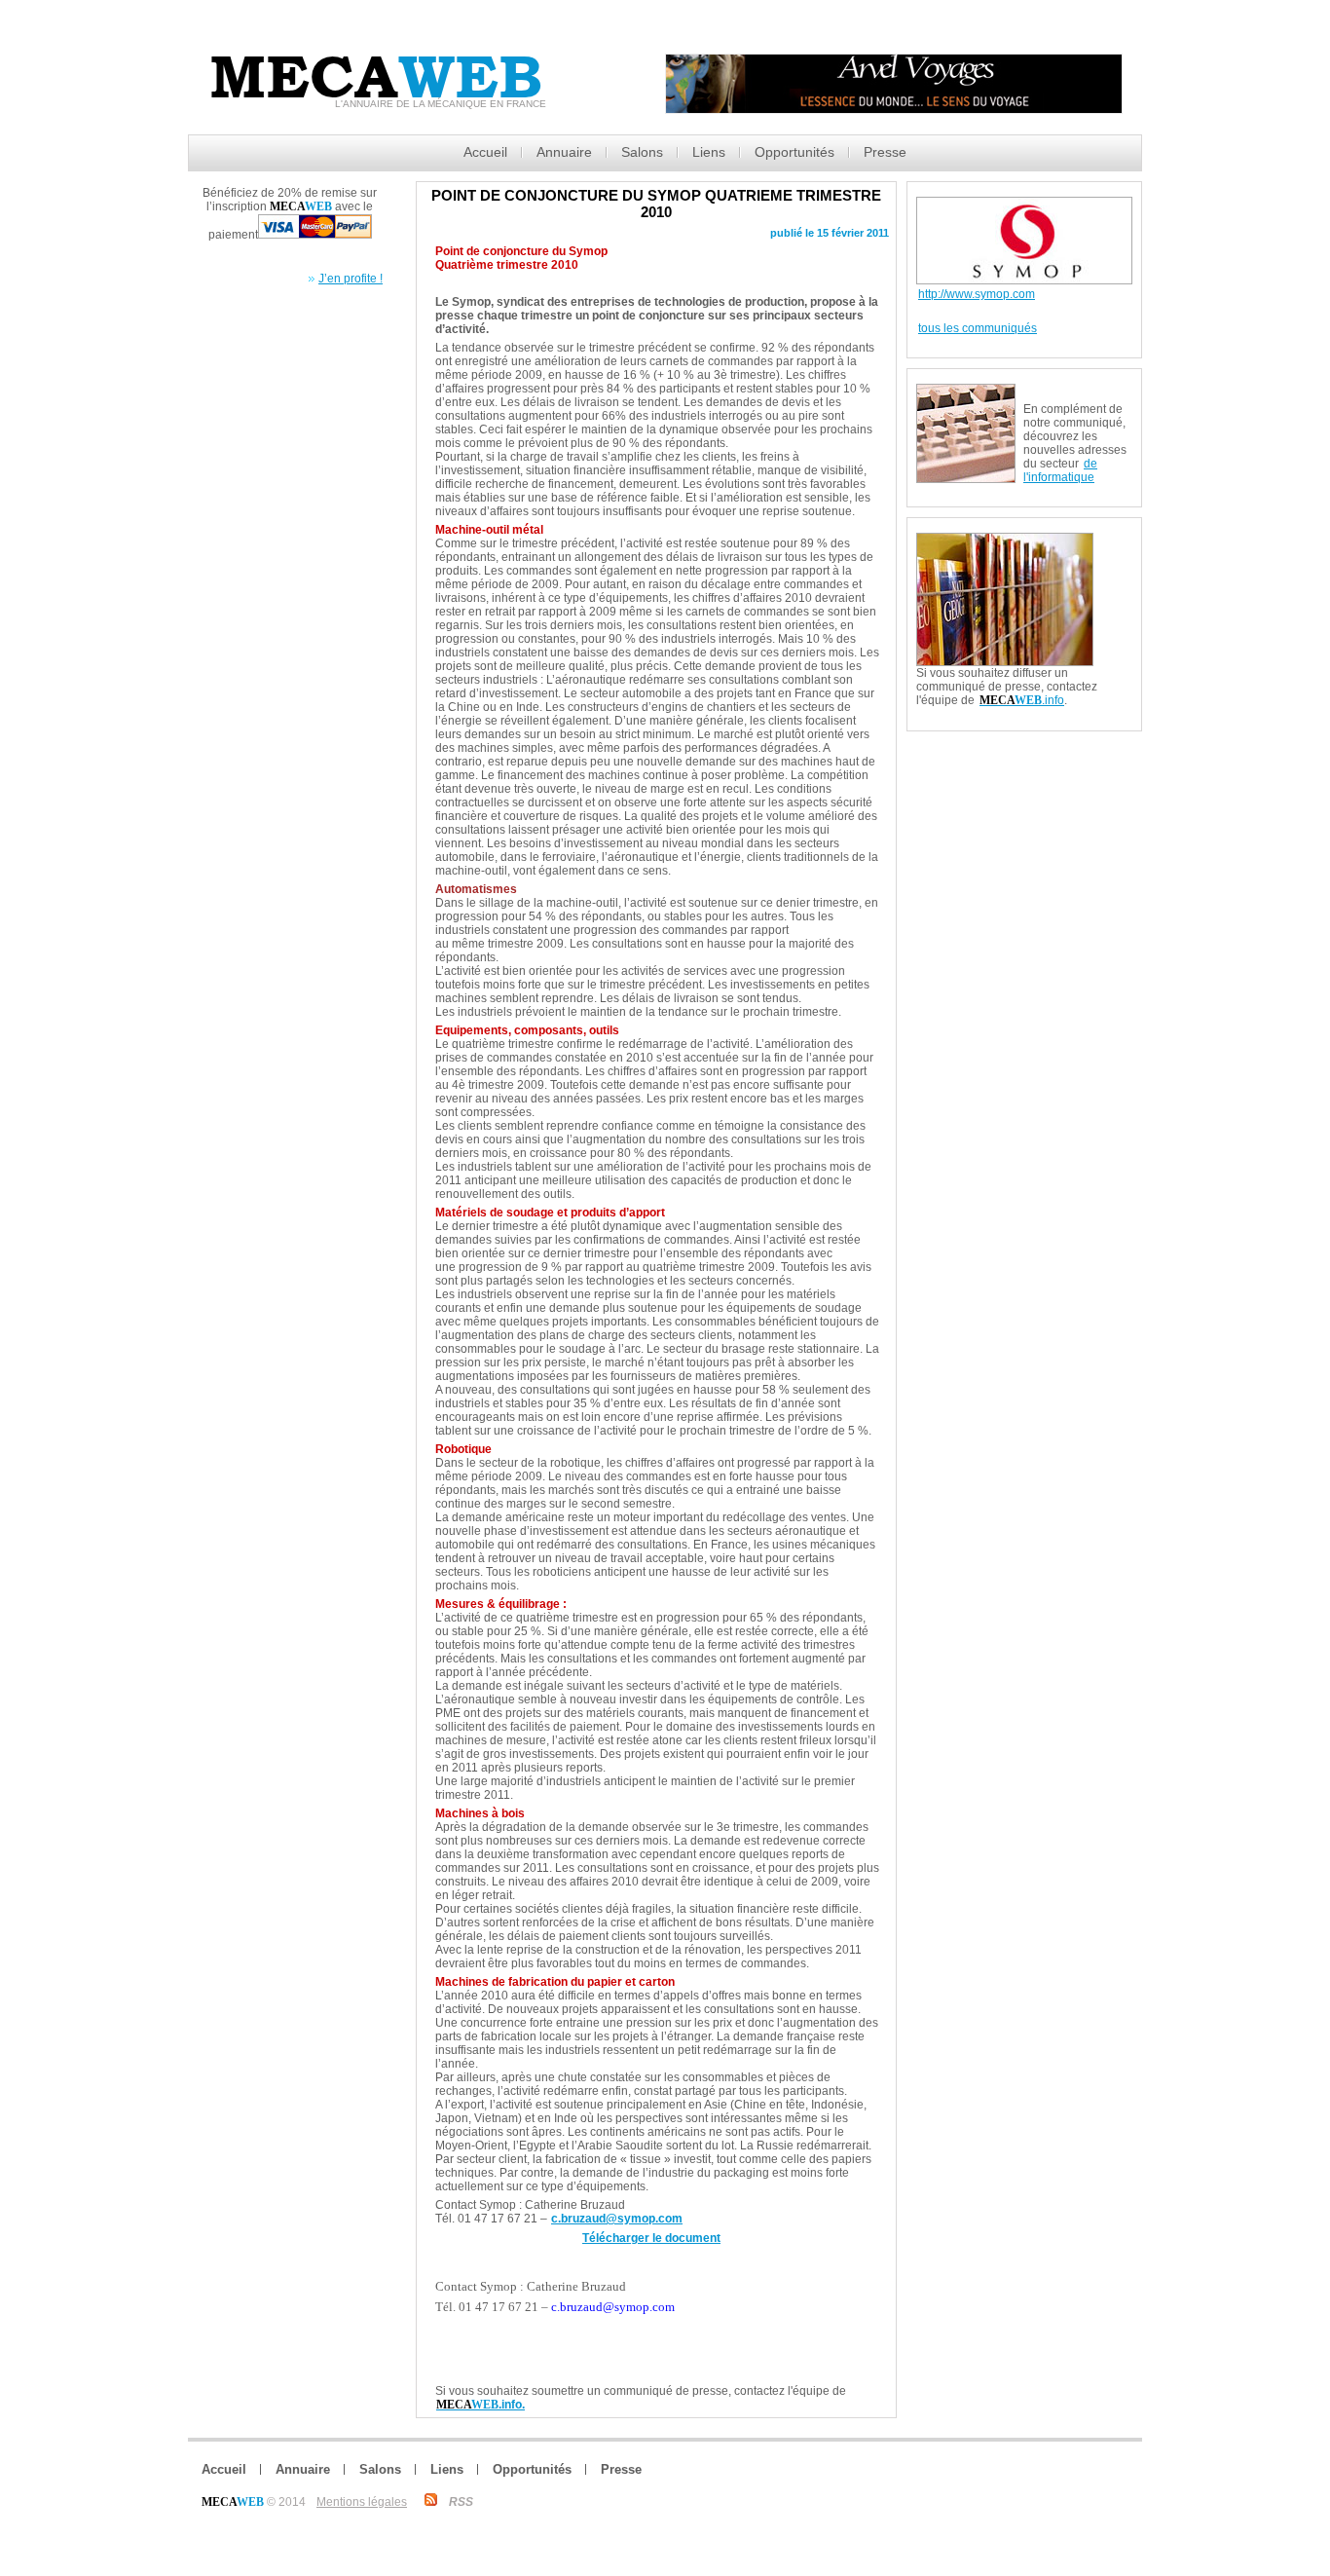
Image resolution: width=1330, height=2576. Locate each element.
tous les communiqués (978, 328)
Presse (885, 152)
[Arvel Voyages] (894, 109)
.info (1022, 700)
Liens (709, 152)
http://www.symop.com (977, 294)
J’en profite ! (351, 279)
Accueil (485, 152)
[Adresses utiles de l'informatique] (1078, 391)
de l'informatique (1060, 470)
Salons (642, 152)
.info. (480, 2405)
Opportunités (794, 152)
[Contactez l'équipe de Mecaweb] (1117, 541)
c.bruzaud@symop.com (617, 2219)
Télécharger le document (651, 2238)
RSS (461, 2502)
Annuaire (564, 152)
